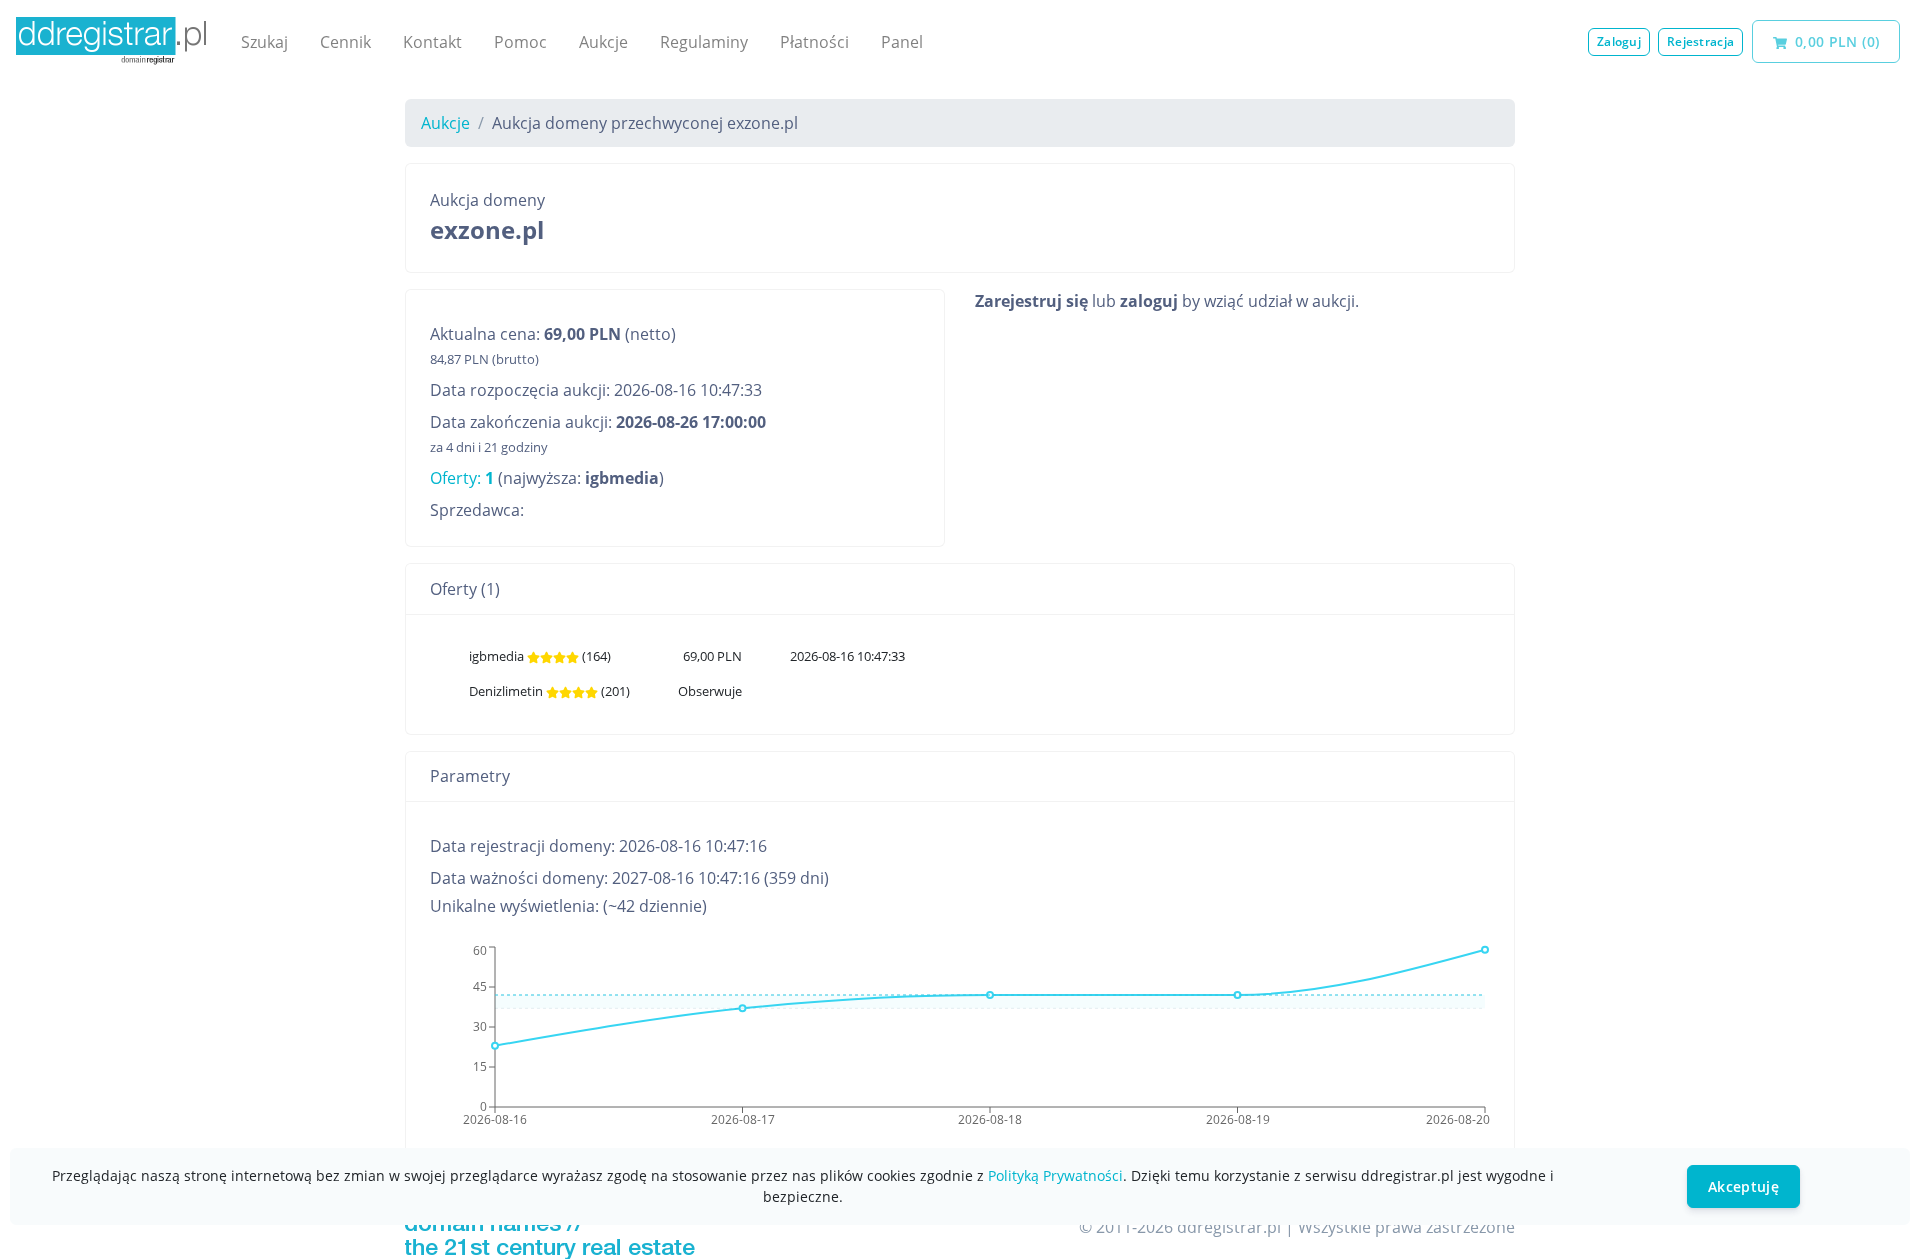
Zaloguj (1619, 41)
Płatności (814, 42)
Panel (902, 42)
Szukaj (264, 42)
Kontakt (432, 42)
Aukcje (603, 42)
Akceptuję (1743, 1186)
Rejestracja (1700, 41)
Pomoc (520, 42)
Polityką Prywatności (1055, 1175)
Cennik (345, 42)
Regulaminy (704, 42)
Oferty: (462, 478)
